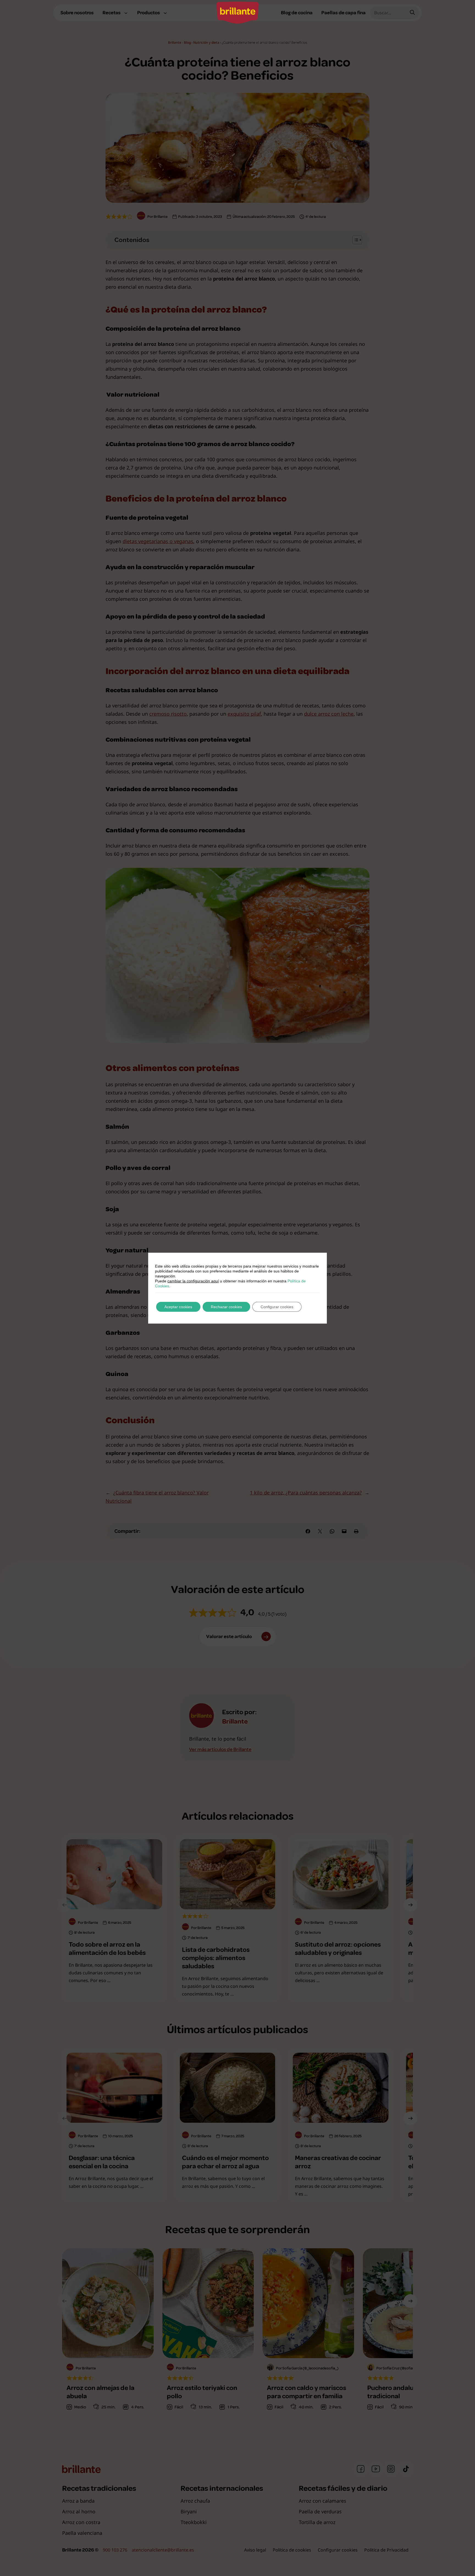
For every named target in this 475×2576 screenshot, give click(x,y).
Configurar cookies (277, 1307)
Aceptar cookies (178, 1307)
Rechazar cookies (226, 1307)
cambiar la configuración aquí (193, 1281)
